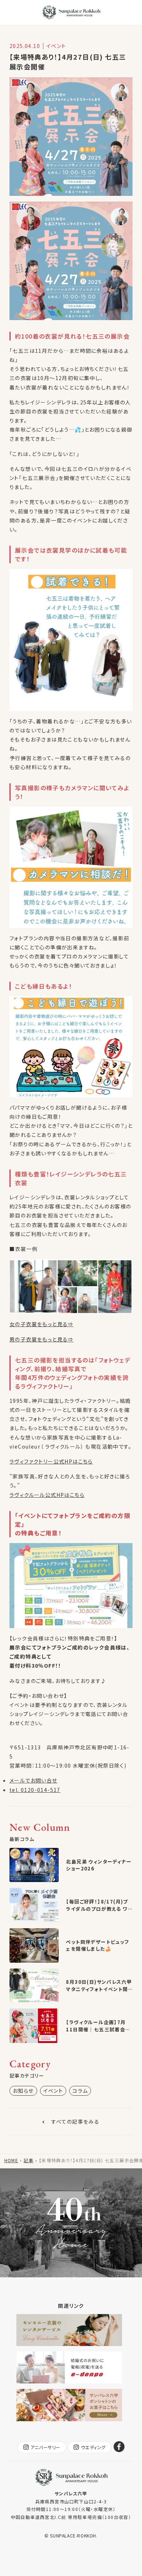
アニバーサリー (46, 2447)
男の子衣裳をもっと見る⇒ (42, 1339)
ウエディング (93, 2447)
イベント (53, 2091)
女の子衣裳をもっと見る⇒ (42, 1324)
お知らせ (23, 2091)
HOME (11, 2160)
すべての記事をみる (76, 2121)
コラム (80, 2091)
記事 (29, 2160)
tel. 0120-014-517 (35, 1790)
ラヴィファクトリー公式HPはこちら (51, 1461)
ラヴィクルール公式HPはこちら (47, 1495)
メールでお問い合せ (33, 1780)
